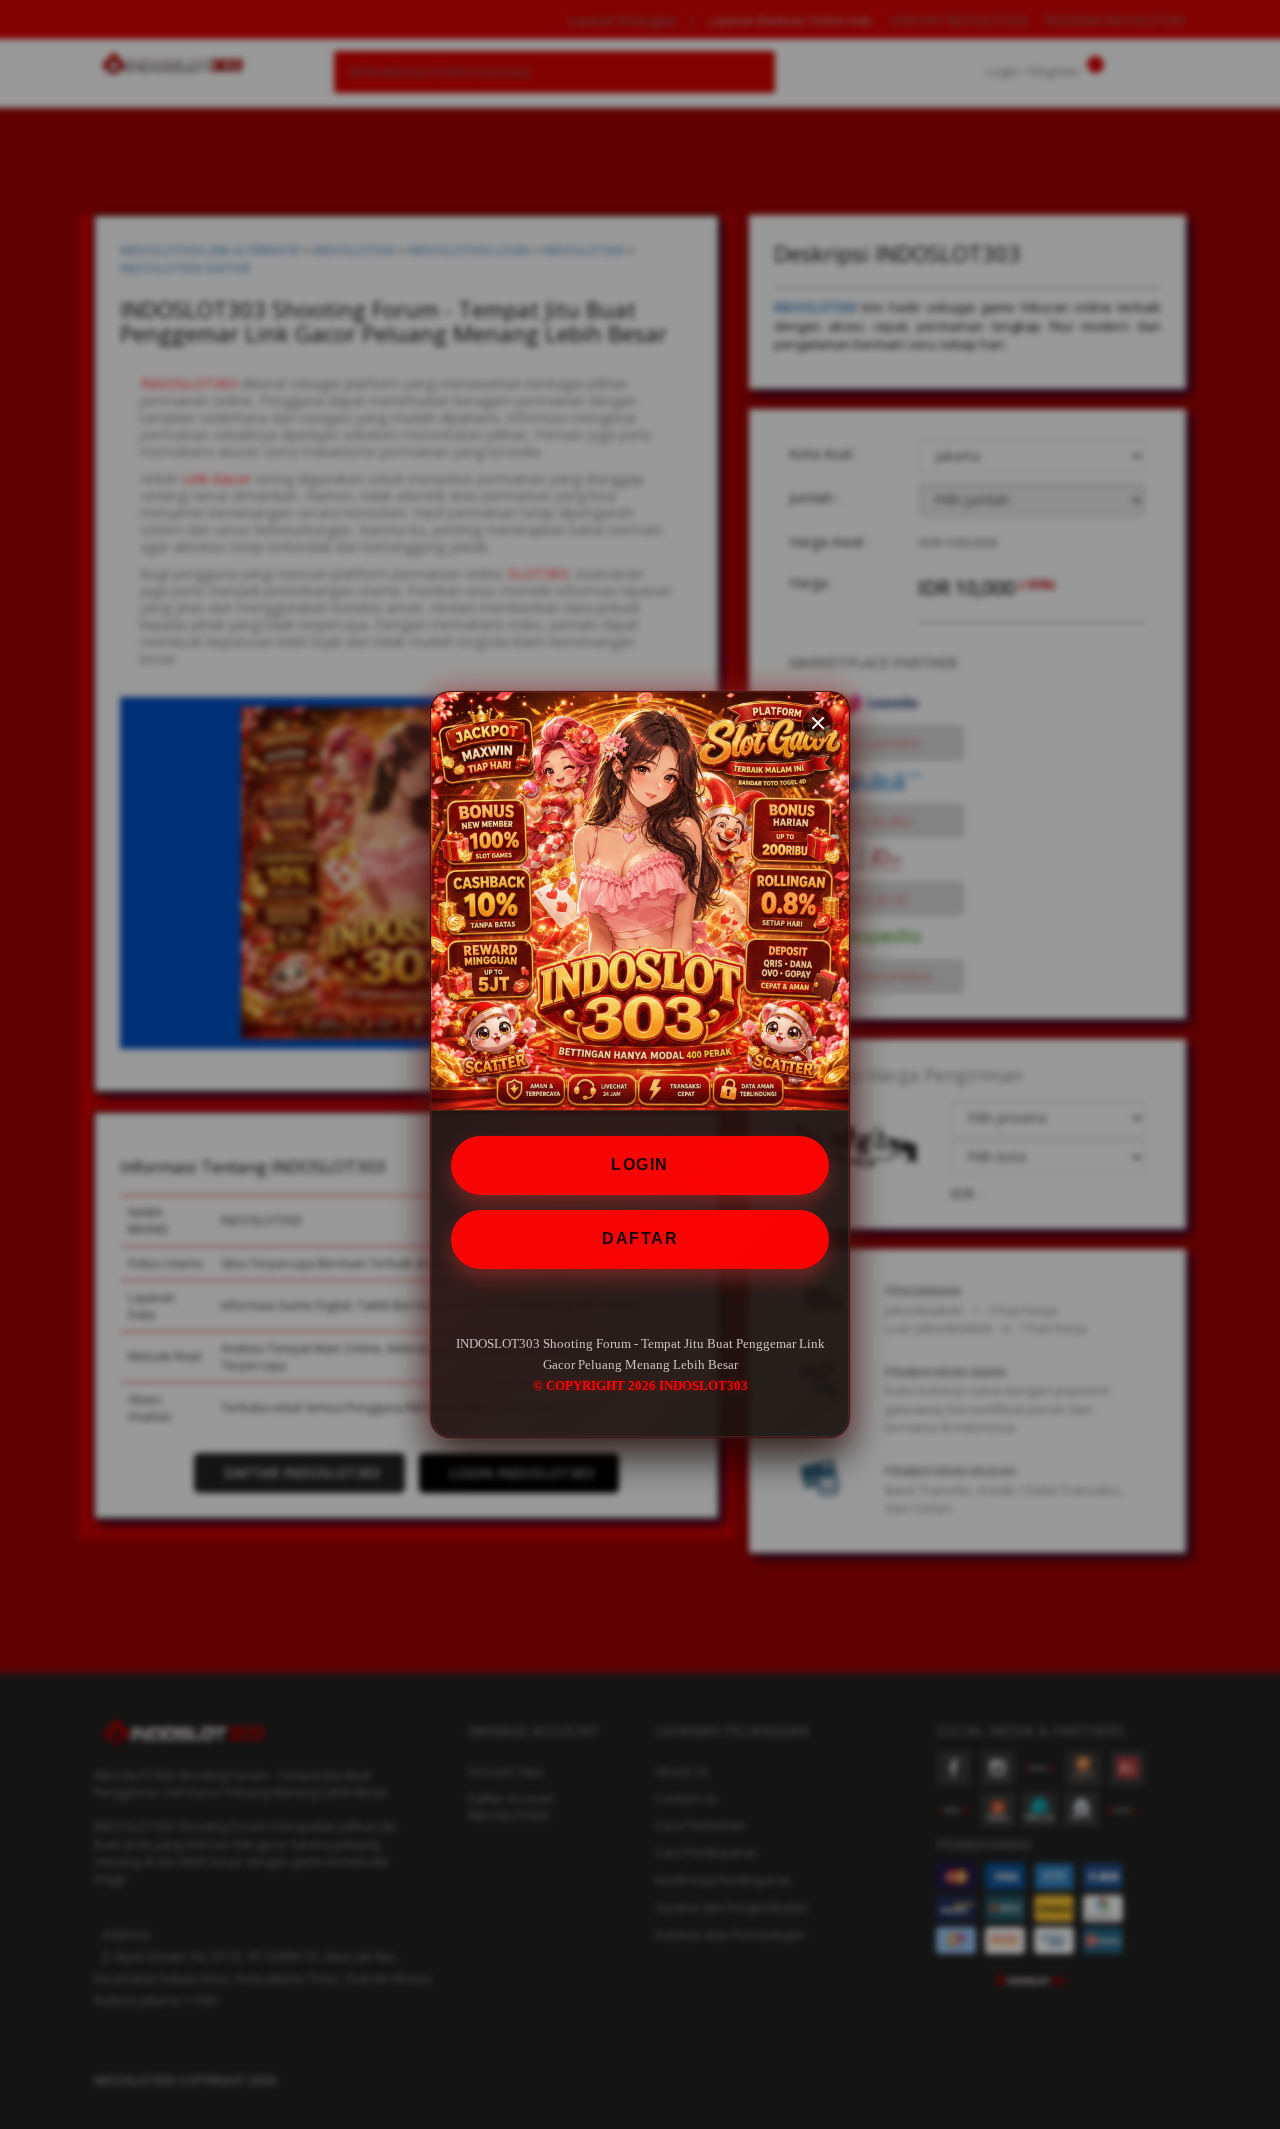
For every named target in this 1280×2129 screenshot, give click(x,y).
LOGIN (640, 1164)
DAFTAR (640, 1238)
